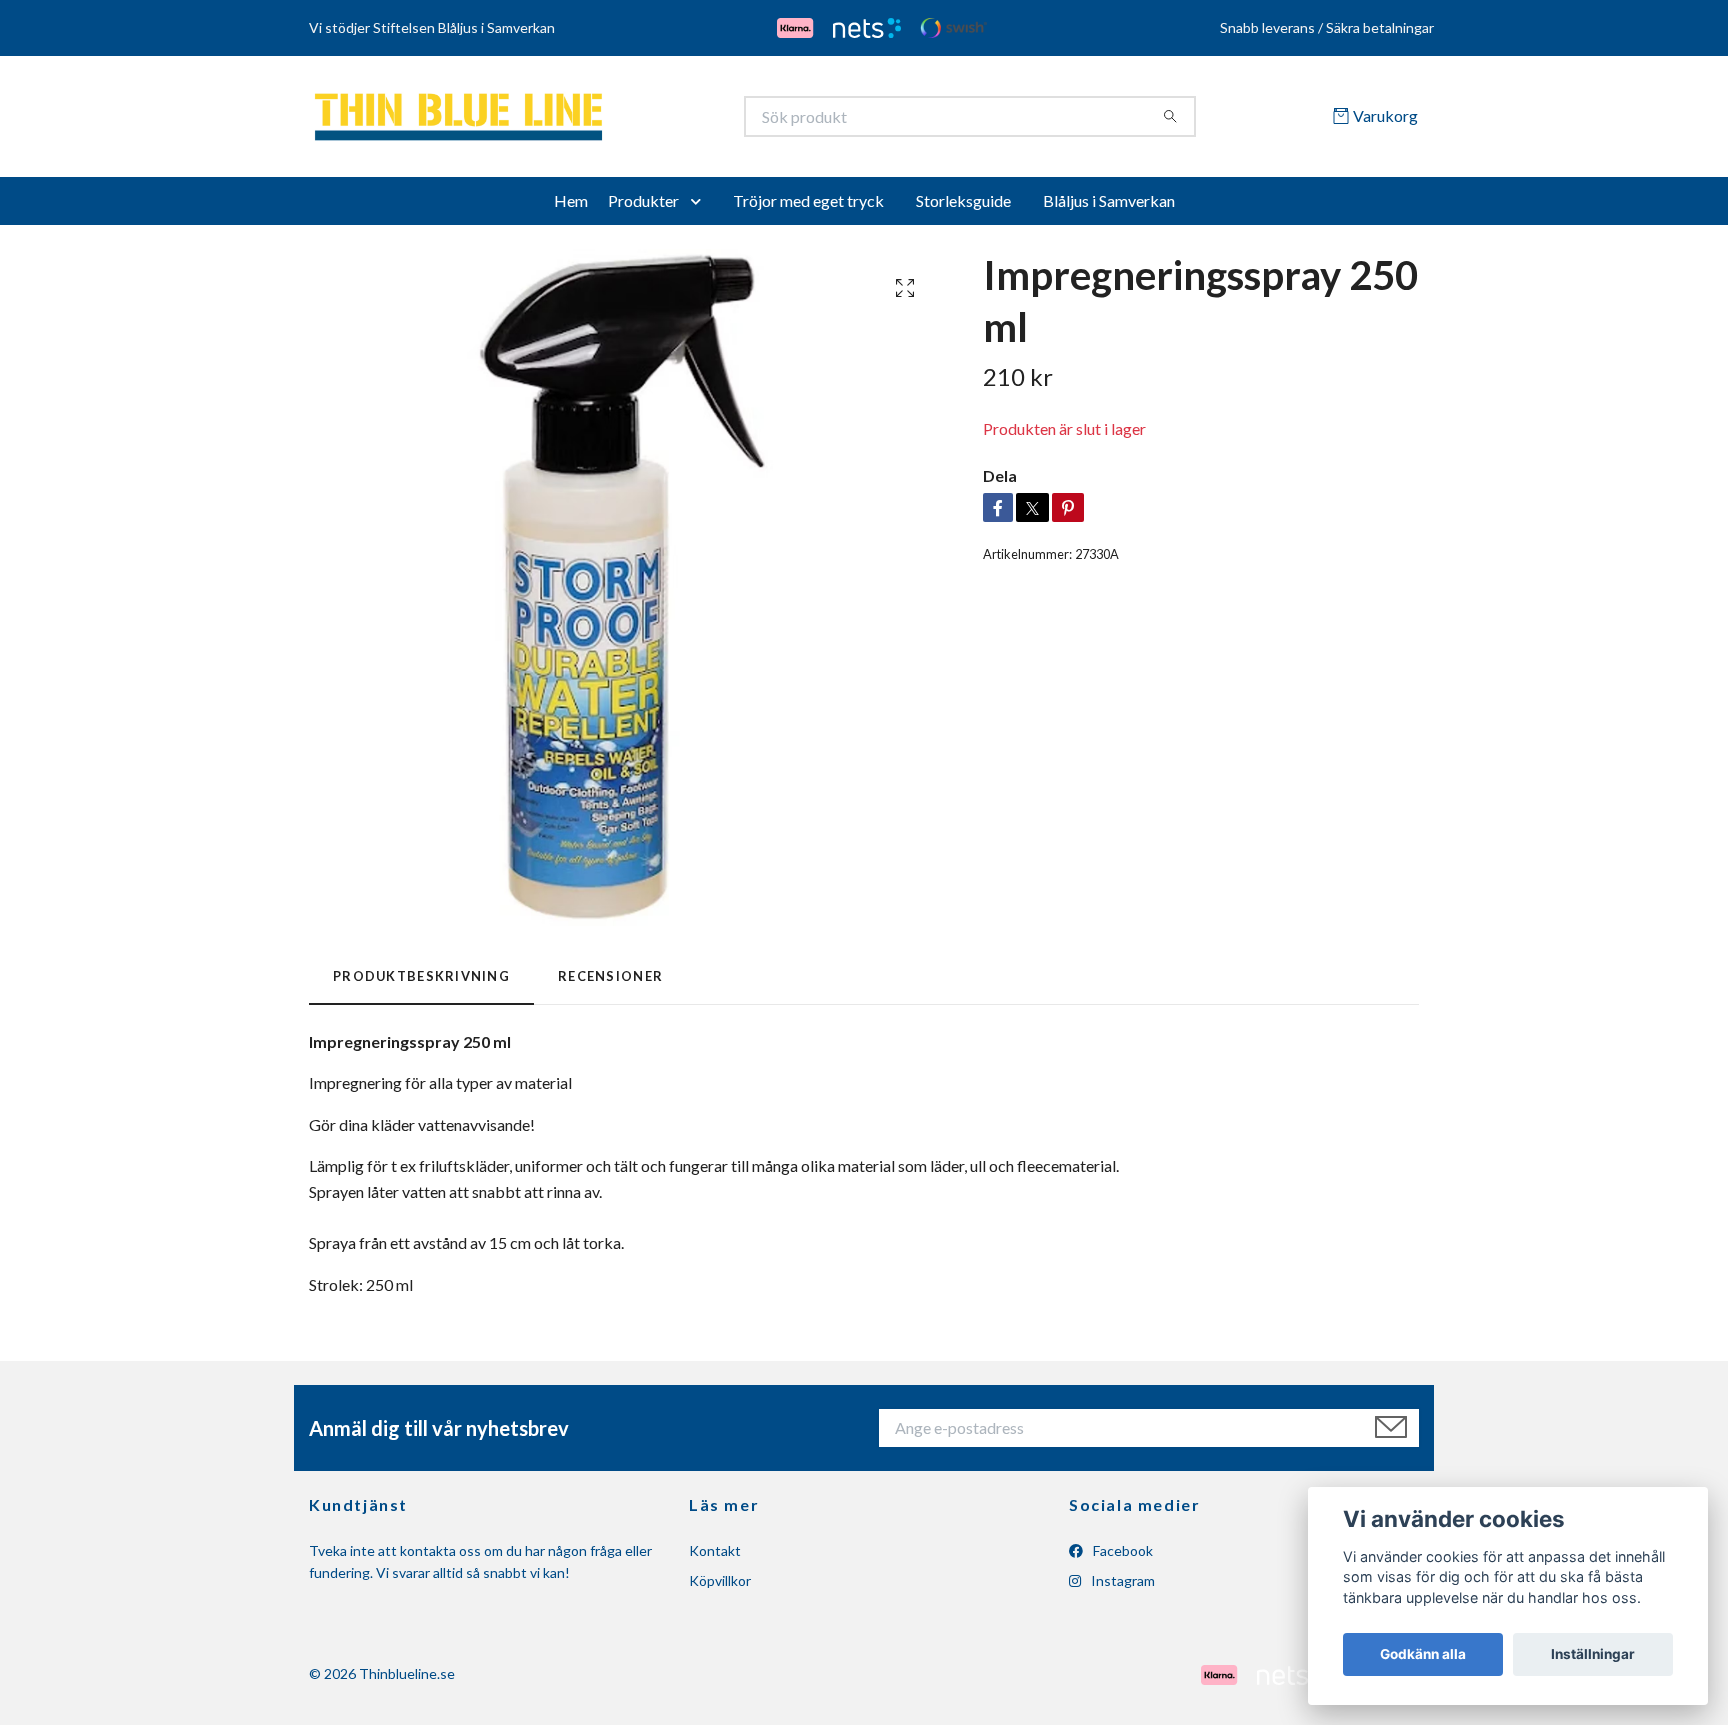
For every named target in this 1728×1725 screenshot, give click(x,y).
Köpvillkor (720, 1587)
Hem (571, 207)
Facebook (1121, 1557)
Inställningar (1593, 1654)
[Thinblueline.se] (587, 120)
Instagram (1121, 1587)
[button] (700, 208)
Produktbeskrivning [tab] (421, 983)
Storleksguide (963, 207)
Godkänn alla (1423, 1654)
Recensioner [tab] (610, 983)
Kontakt (715, 1557)
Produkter (643, 207)
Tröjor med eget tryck (808, 207)
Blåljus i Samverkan (1109, 207)
